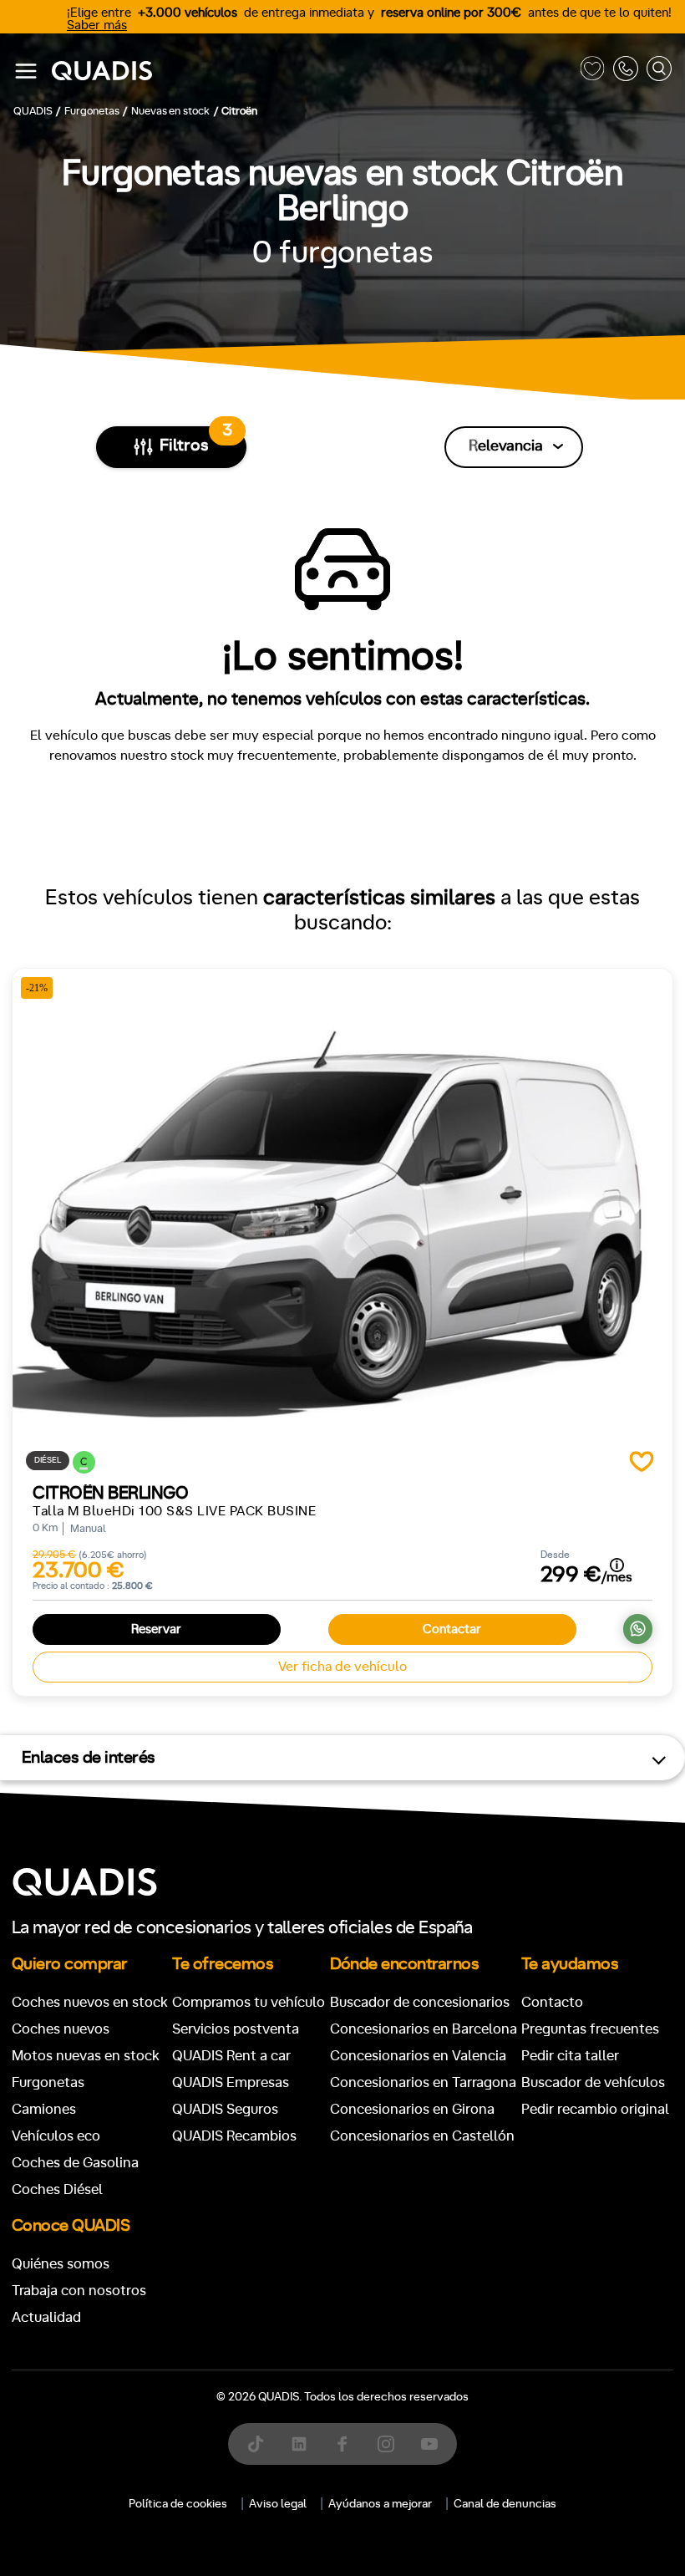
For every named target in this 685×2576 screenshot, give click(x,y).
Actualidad (46, 2317)
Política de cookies (178, 2504)
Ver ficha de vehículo (342, 1667)
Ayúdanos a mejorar (380, 2504)
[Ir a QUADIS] (312, 71)
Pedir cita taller (570, 2056)
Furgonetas (48, 2082)
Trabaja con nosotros (79, 2291)
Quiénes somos (61, 2264)
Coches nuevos (61, 2029)
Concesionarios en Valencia (418, 2056)
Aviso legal (278, 2504)
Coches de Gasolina (75, 2163)
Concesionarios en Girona (412, 2109)
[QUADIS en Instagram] (386, 2444)
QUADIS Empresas (231, 2082)
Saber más (97, 25)
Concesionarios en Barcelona (424, 2029)
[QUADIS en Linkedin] (299, 2444)
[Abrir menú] (26, 71)
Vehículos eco (56, 2136)
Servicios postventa (236, 2029)
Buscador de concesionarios (420, 2002)
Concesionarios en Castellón (422, 2136)
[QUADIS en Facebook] (342, 2444)
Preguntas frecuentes (590, 2029)
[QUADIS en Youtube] (429, 2444)
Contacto (552, 2002)
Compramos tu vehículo (249, 2002)
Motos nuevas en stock (86, 2056)
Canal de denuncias (505, 2504)
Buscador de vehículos (593, 2082)
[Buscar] (659, 71)
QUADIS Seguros (225, 2109)
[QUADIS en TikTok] (256, 2444)
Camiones (44, 2109)
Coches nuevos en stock (90, 2002)
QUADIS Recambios (234, 2136)
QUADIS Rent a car (231, 2056)
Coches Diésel (57, 2189)
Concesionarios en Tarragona (423, 2082)
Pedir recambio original (595, 2109)
